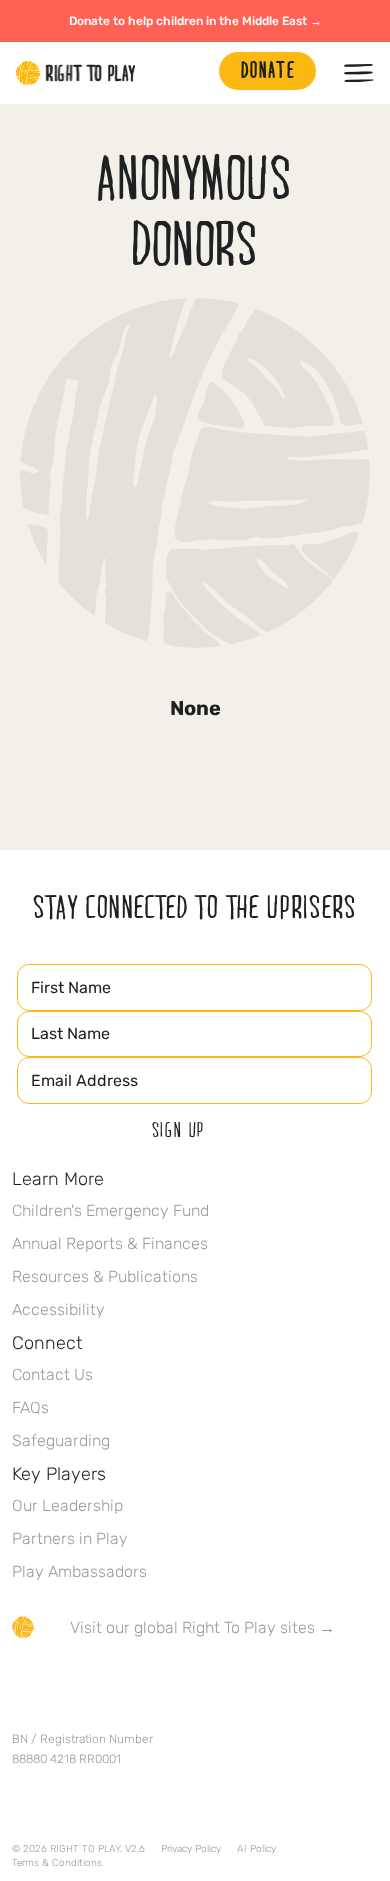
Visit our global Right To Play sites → (202, 1627)
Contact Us (52, 1374)
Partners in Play (70, 1538)
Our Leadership (67, 1505)
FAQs (30, 1407)
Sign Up (179, 1129)
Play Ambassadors (79, 1571)
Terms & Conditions (57, 1863)
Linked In (149, 1686)
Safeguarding (61, 1440)
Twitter (65, 1686)
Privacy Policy (191, 1849)
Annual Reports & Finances (110, 1243)
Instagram (107, 1686)
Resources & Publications (105, 1276)
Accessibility (58, 1309)
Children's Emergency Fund (110, 1210)
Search (194, 73)
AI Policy (256, 1849)
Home (76, 73)
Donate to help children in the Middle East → (195, 21)
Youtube (191, 1686)
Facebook (23, 1686)
